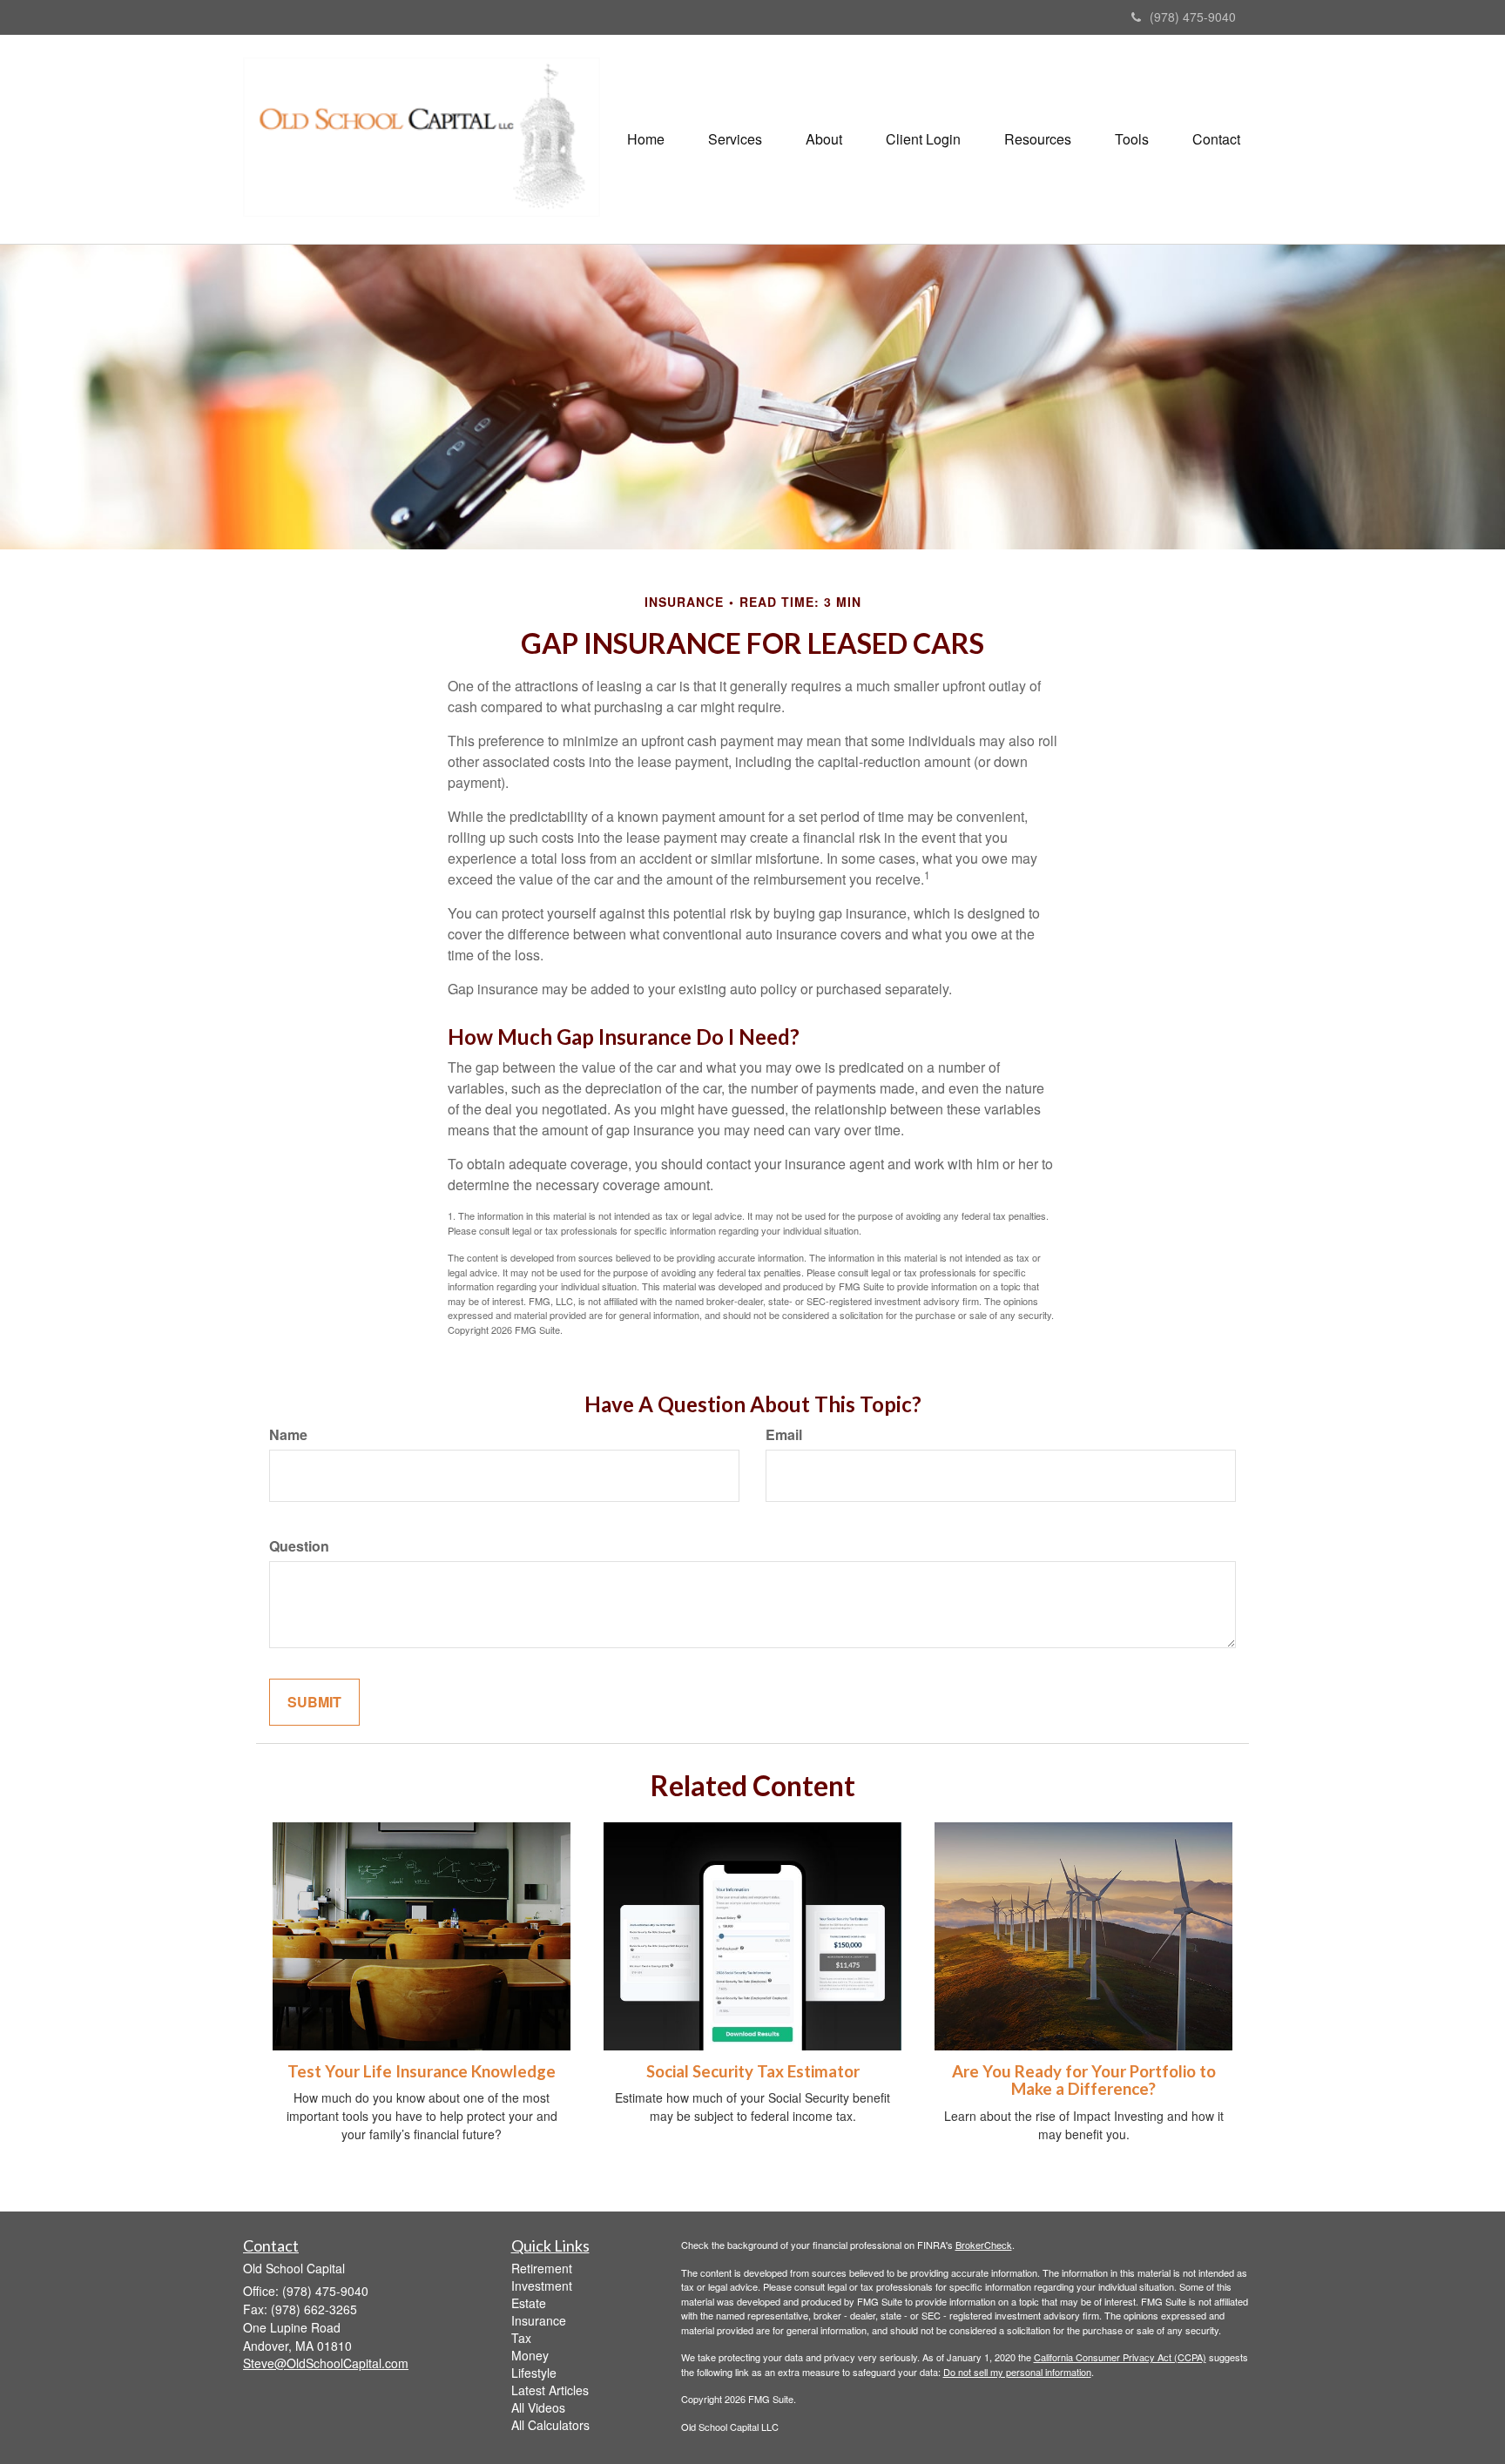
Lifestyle (534, 2373)
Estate (529, 2303)
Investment (542, 2286)
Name (288, 1435)
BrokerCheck (984, 2245)
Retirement (542, 2268)
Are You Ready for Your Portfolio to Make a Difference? (1084, 2080)
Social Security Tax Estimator (753, 2071)
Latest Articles (550, 2390)
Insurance (539, 2320)
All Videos (538, 2407)
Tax (521, 2338)
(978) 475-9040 (1193, 17)
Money (530, 2355)
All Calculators (550, 2425)
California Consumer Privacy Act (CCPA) (1120, 2357)
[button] (735, 139)
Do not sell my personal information (1017, 2372)
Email (784, 1435)
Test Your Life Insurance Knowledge (422, 2071)
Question (299, 1546)
